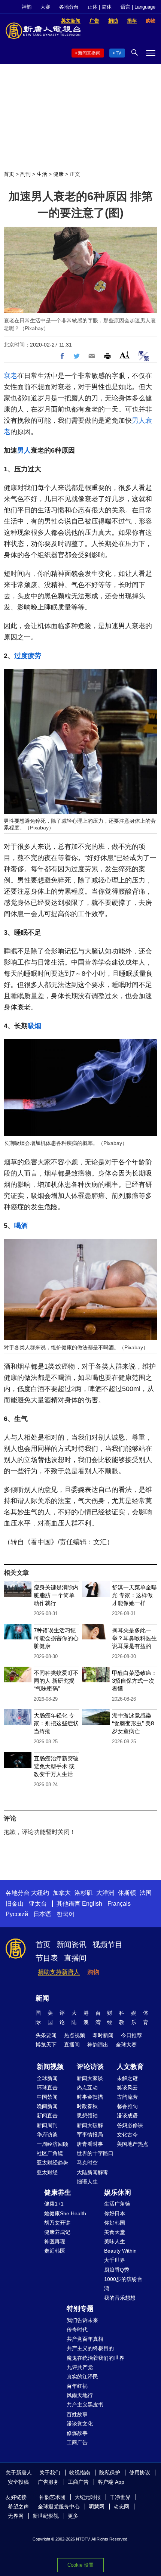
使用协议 (140, 2473)
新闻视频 (50, 2067)
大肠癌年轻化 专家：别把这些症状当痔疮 (56, 1723)
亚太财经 (47, 2172)
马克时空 (87, 2163)
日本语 (42, 1914)
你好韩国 (115, 2223)
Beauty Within (120, 2251)
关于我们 (50, 2473)
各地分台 (69, 7)
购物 (93, 1972)
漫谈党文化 (80, 2424)
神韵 (27, 7)
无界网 (16, 2516)
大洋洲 (105, 1893)
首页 (9, 174)
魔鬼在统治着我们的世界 (95, 2358)
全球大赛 (126, 2045)
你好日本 (115, 2213)
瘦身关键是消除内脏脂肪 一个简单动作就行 (56, 1595)
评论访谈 (90, 2067)
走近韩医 (55, 2251)
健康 (58, 174)
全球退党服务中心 (59, 2507)
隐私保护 (110, 2473)
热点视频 (75, 2035)
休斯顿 (127, 1893)
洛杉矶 (83, 1893)
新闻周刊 (47, 2125)
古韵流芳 (127, 2097)
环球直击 (47, 2088)
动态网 (121, 2507)
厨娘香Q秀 (117, 2270)
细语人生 (87, 2182)
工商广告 (77, 2442)
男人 (139, 420)
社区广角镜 (50, 2153)
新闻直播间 (89, 53)
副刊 (25, 174)
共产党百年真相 (85, 2339)
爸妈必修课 (130, 2125)
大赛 (45, 7)
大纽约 (40, 1893)
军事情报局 (90, 2135)
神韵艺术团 (52, 2497)
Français (119, 1904)
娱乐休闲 (118, 2192)
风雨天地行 (80, 2395)
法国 (146, 1893)
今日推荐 (131, 2035)
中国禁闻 (47, 2097)
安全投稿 (18, 2482)
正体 (92, 7)
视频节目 (107, 1945)
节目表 (47, 1958)
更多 (73, 2516)
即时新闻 (103, 2035)
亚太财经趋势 (52, 2163)
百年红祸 (77, 2386)
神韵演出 (98, 2045)
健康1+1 (54, 2204)
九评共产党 (80, 2367)
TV (119, 53)
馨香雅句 (127, 2106)
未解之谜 (127, 2078)
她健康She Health (65, 2213)
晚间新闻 (47, 2106)
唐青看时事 (90, 2144)
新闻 (42, 1998)
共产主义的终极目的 (90, 2348)
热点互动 (87, 2088)
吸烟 (34, 1026)
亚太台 (38, 1904)
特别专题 (80, 2309)
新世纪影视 (46, 2516)
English (92, 1904)
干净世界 (120, 2497)
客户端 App (111, 2482)
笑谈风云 (127, 2088)
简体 (107, 7)
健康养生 (58, 2192)
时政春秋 (87, 2106)
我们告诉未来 (82, 2320)
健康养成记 (57, 2232)
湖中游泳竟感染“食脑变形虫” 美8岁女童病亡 (133, 1723)
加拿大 (62, 1893)
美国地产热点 (133, 2144)
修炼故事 (77, 2433)
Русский (17, 1914)
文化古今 (127, 2135)
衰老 (10, 376)
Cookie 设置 (80, 2565)
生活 (42, 174)
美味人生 (115, 2241)
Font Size (124, 355)
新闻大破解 (90, 2125)
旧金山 (15, 1904)
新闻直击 (47, 2116)
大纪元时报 (88, 2497)
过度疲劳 (28, 656)
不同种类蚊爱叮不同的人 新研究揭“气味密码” (56, 1681)
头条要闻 (46, 2035)
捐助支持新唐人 (59, 1972)
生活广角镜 (117, 2204)
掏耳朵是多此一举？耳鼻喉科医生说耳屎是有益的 (134, 1638)
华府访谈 (47, 2135)
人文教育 (130, 2067)
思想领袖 (87, 2116)
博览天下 (46, 2045)
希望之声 (18, 2507)
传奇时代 (77, 2330)
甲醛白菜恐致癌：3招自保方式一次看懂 (134, 1681)
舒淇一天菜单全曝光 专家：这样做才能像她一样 (134, 1595)
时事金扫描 (90, 2097)
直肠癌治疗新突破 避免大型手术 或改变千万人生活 (56, 1766)
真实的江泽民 (82, 2377)
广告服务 (48, 2482)
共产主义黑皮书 (85, 2405)
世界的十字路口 (95, 2153)
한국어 (66, 1914)
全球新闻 (47, 2078)
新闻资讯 (72, 1945)
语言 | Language (138, 7)
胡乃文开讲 (57, 2223)
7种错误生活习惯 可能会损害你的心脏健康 (56, 1638)
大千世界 (115, 2260)
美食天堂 (115, 2232)
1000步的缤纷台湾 (123, 2284)
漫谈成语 (127, 2116)
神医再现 (55, 2241)
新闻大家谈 (90, 2078)
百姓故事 (77, 2414)
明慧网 (97, 2507)
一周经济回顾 (52, 2144)
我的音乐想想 (120, 2298)
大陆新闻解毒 (92, 2172)
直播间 (75, 1958)
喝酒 (21, 1226)
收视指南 (80, 2473)
